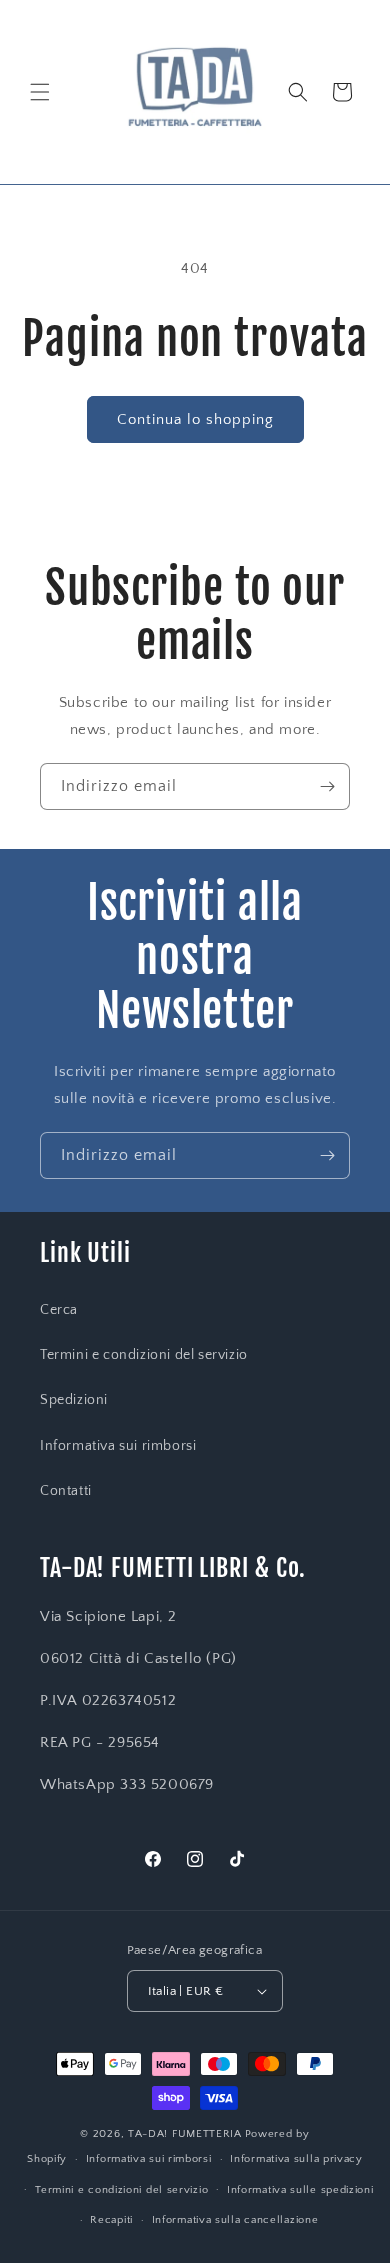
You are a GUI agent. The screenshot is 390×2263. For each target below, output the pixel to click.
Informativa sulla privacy (296, 2159)
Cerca (59, 1310)
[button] (40, 92)
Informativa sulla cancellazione (235, 2220)
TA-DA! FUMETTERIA (185, 2134)
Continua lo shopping (195, 419)
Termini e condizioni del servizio (144, 1355)
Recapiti (111, 2220)
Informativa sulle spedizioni (300, 2190)
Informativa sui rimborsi (118, 1446)
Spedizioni (74, 1400)
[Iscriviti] (327, 786)
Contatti (66, 1491)
